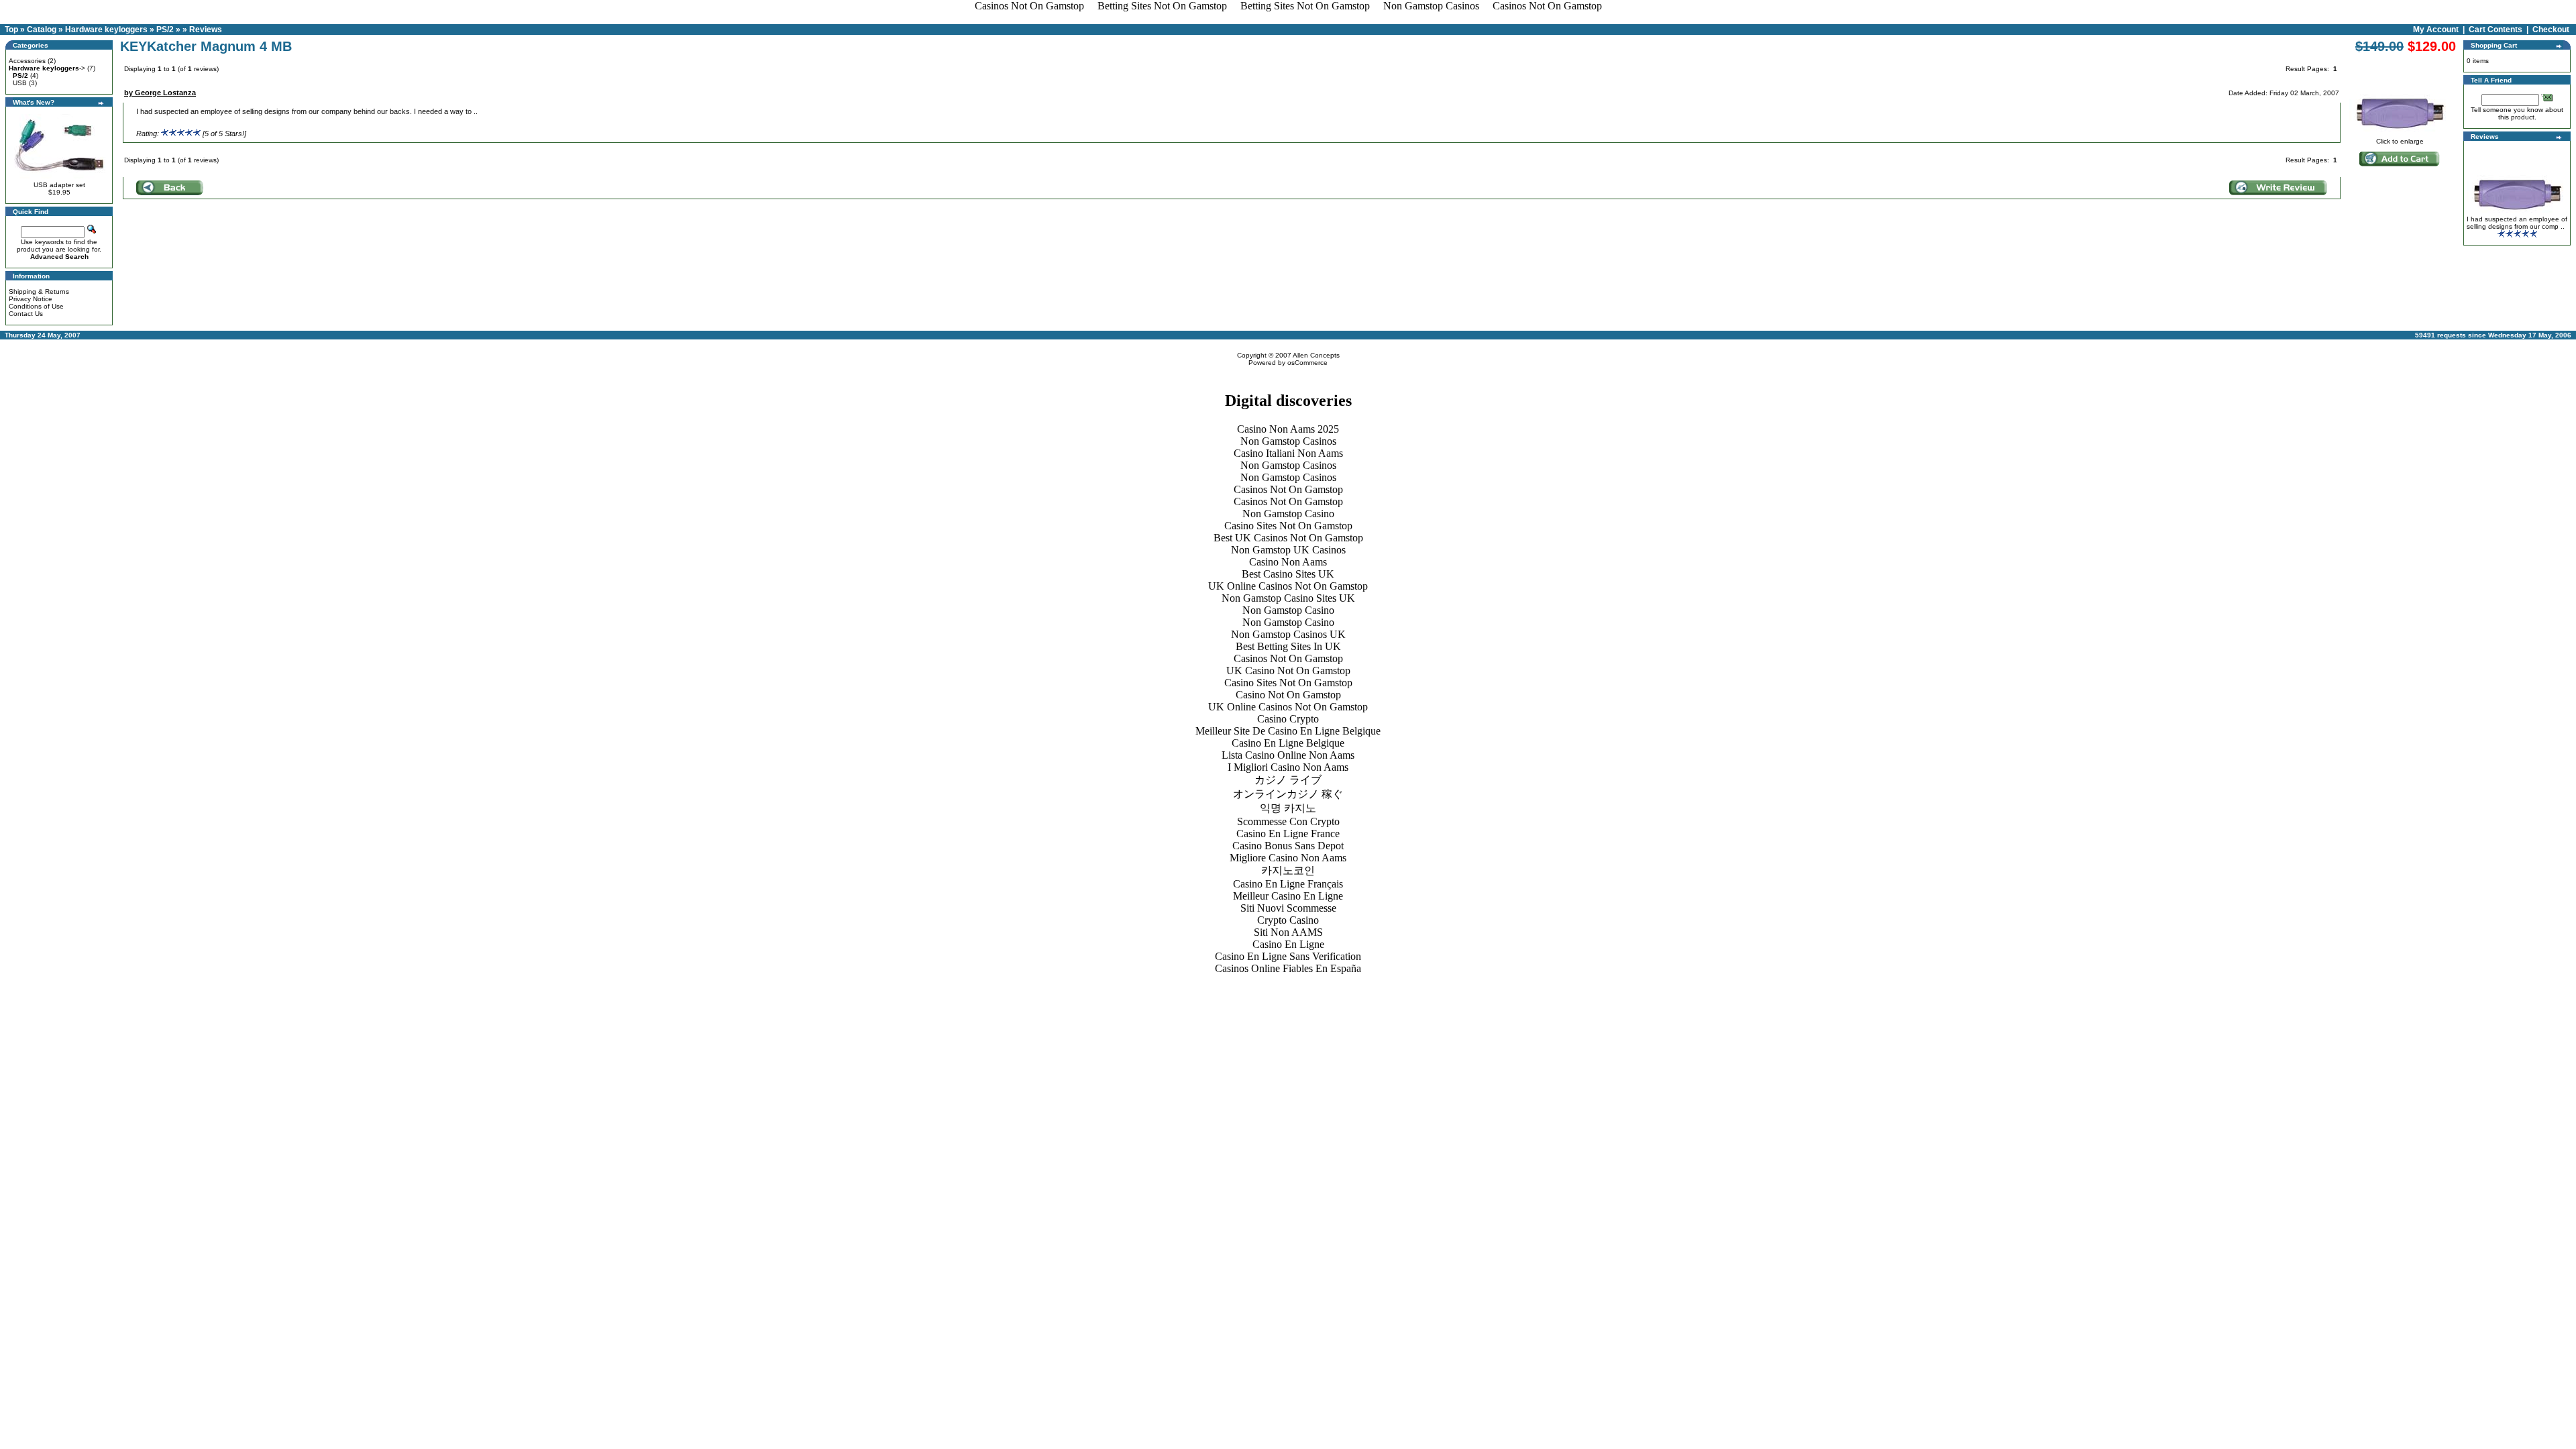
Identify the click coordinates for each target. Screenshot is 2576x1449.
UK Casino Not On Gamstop (1288, 670)
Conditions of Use (36, 306)
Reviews (206, 30)
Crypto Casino (1288, 920)
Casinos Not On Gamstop (1288, 489)
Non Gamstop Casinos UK (1288, 634)
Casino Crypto (1288, 719)
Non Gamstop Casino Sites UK (1288, 598)
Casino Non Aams (1288, 562)
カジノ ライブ (1288, 780)
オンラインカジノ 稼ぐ (1288, 794)
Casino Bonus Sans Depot (1288, 846)
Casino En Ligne (1288, 944)
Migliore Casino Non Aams (1288, 858)
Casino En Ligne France (1288, 834)
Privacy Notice (31, 299)
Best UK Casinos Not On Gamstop (1288, 538)
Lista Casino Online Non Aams (1288, 755)
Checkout (2551, 30)
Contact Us (26, 314)
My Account (2436, 30)
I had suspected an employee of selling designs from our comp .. (2517, 223)
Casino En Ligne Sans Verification (1288, 956)
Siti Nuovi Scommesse (1288, 908)
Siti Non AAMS (1288, 932)
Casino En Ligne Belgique (1288, 743)
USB (20, 83)
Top (11, 30)
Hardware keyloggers (106, 30)
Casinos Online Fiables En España (1288, 968)
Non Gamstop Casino (1288, 514)
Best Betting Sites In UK (1288, 646)
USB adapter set (59, 185)
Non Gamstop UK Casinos (1288, 550)
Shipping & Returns (39, 291)
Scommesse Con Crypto (1288, 821)
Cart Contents (2495, 30)
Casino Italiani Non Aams (1288, 453)
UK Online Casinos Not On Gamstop (1288, 586)
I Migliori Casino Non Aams (1288, 767)
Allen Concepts (1316, 355)
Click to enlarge (2400, 141)
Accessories (27, 61)
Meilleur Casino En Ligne (1288, 896)
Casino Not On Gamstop (1288, 695)
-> (47, 68)
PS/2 (165, 30)
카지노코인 (1288, 870)
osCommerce (1307, 363)
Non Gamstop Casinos (1288, 441)
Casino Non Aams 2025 (1288, 429)
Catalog (42, 30)
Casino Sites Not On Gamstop (1288, 526)
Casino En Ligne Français (1288, 884)
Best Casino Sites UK (1288, 574)
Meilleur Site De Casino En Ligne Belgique (1288, 731)
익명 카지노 (1288, 808)
